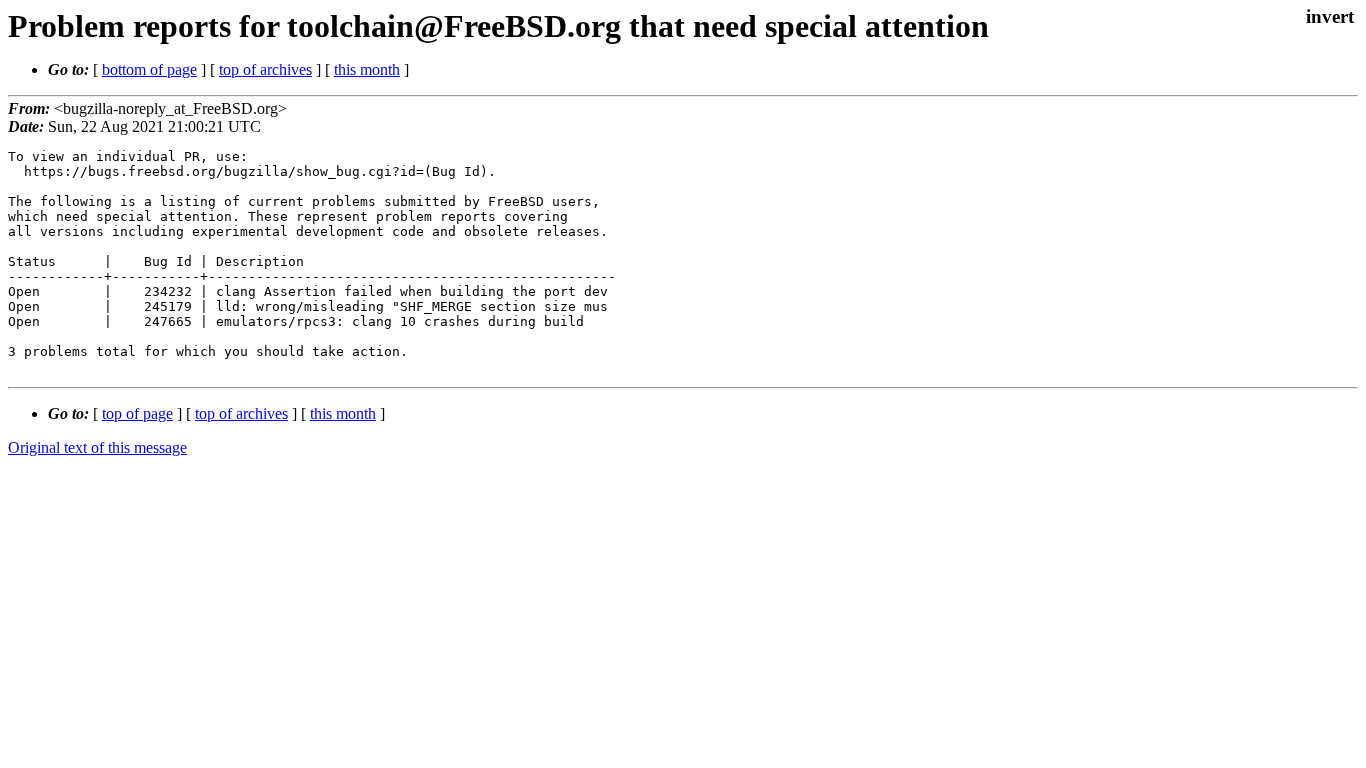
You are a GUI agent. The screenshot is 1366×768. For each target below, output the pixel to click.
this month (367, 69)
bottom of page (149, 69)
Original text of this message (97, 447)
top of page (137, 413)
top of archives (265, 69)
